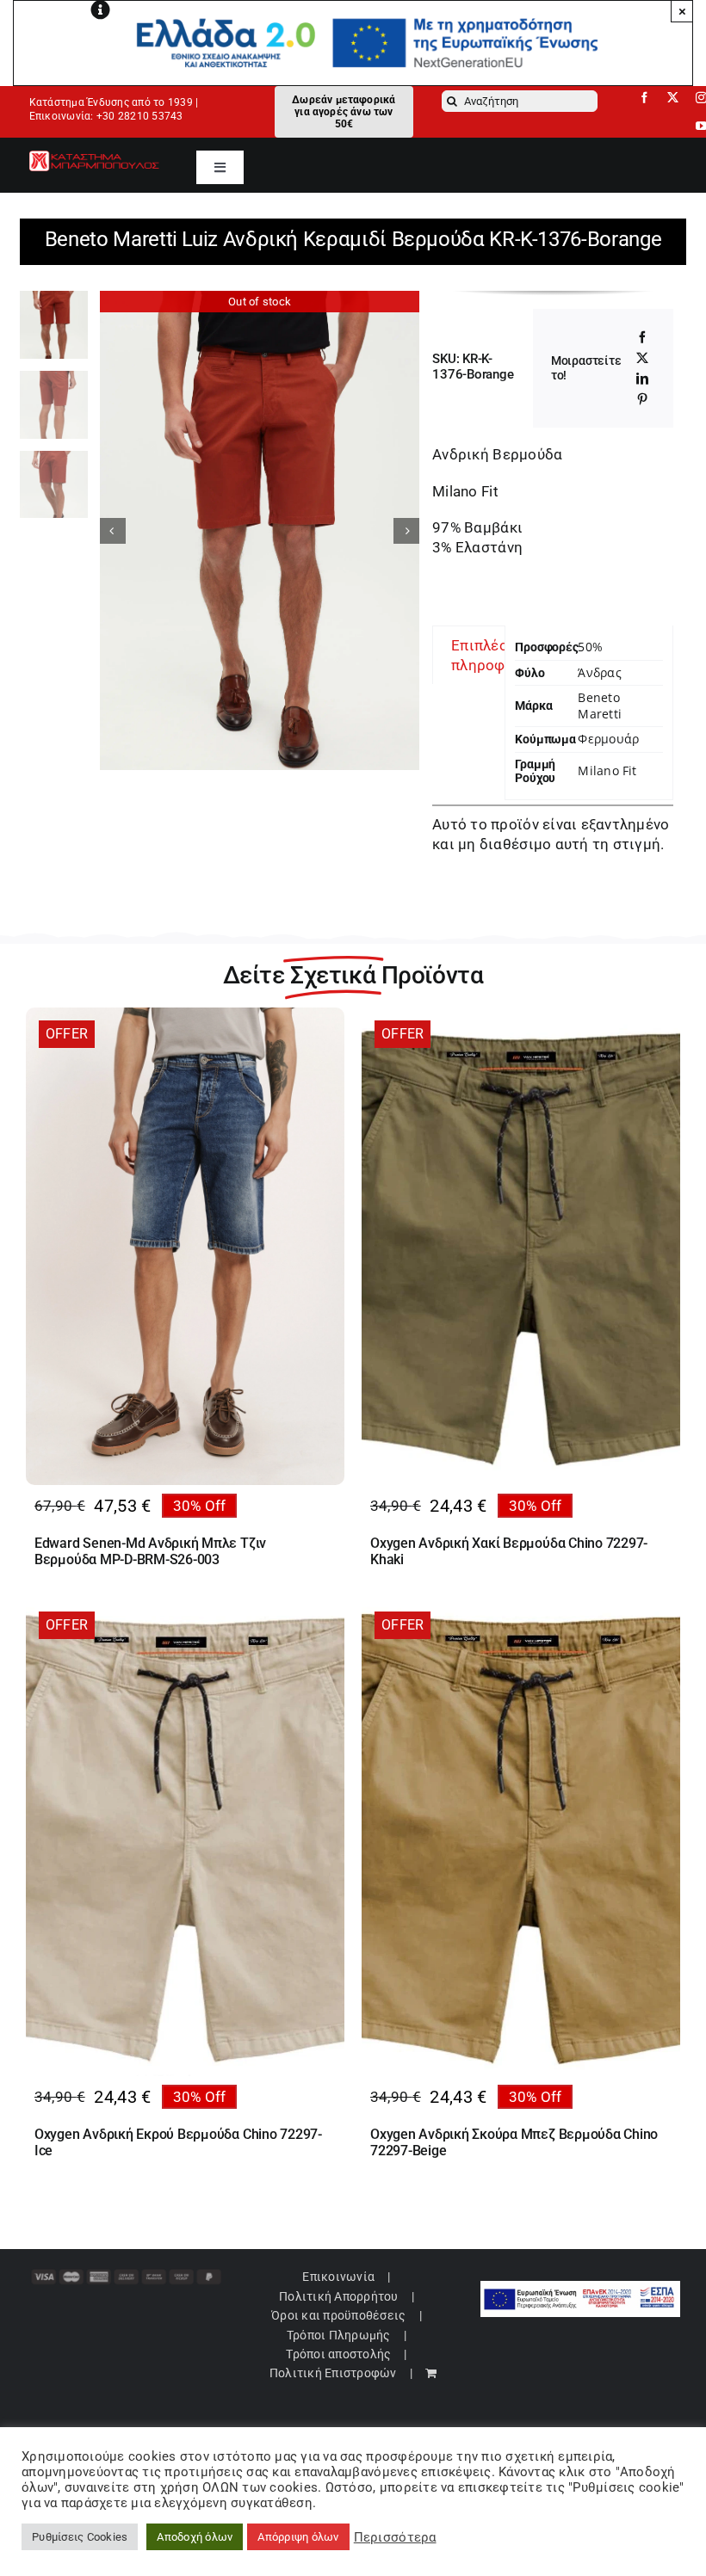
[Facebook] (642, 337)
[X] (642, 358)
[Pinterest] (642, 399)
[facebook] (644, 98)
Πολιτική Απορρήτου (339, 2296)
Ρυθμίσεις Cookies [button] (80, 2537)
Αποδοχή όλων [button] (195, 2537)
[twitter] (673, 98)
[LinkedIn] (642, 379)
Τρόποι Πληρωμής (339, 2335)
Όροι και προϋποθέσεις (338, 2315)
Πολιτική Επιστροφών (333, 2373)
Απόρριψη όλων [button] (298, 2537)
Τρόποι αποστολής (338, 2354)
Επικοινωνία (338, 2277)
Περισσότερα (395, 2537)
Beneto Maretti (599, 705)
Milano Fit (607, 770)
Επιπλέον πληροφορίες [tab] (498, 655)
